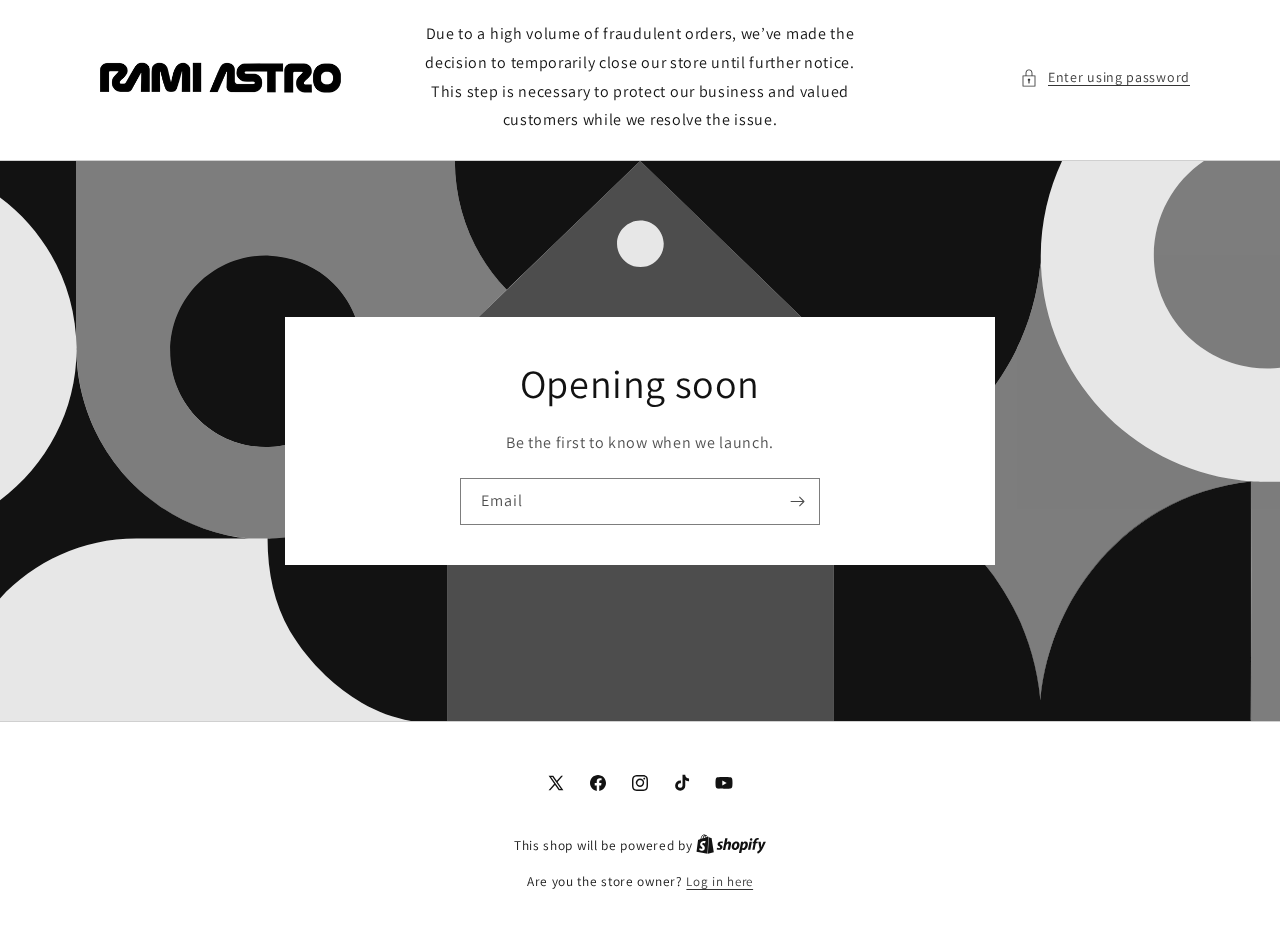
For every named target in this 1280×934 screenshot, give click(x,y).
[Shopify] (731, 845)
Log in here (719, 881)
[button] (1105, 77)
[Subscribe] (797, 501)
